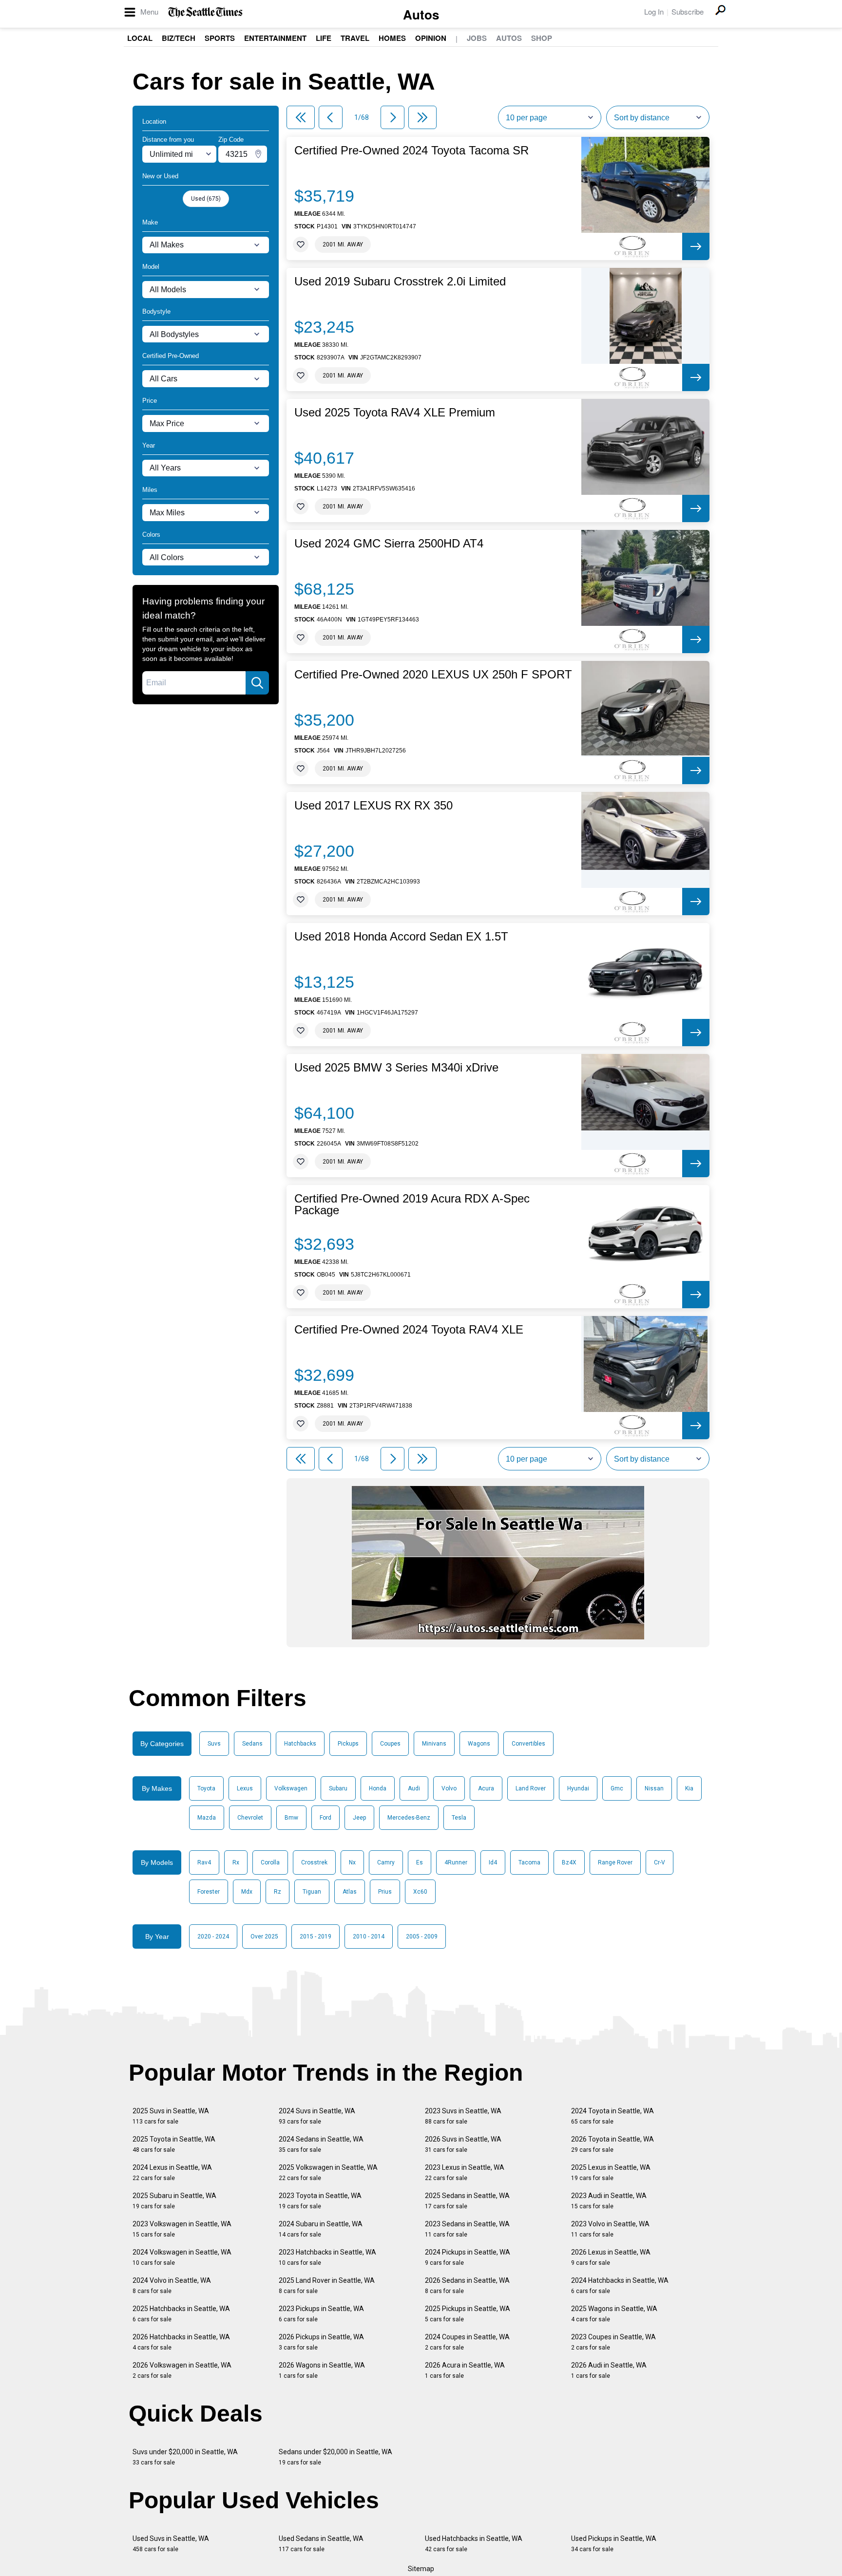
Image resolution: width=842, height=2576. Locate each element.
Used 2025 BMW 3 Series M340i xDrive (396, 1068)
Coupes (390, 1744)
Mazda (207, 1818)
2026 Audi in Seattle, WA (609, 2370)
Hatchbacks (300, 1744)
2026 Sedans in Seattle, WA (467, 2285)
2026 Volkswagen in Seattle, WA (182, 2370)
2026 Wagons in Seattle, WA (322, 2370)
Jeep (359, 1818)
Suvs (214, 1744)
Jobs (477, 38)
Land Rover (531, 1788)
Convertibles (528, 1744)
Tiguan (312, 1892)
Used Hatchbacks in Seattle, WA (474, 2544)
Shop (542, 38)
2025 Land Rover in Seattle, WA (327, 2285)
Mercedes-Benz (409, 1818)
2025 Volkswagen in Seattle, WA (328, 2172)
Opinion (431, 38)
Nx (352, 1862)
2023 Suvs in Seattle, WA (463, 2116)
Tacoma (529, 1862)
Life (324, 38)
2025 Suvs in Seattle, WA (171, 2116)
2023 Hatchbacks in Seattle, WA (327, 2257)
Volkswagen (291, 1788)
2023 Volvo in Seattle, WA (610, 2229)
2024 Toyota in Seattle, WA (612, 2116)
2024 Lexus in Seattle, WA (172, 2172)
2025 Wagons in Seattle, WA (614, 2314)
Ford (325, 1818)
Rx (236, 1862)
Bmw (291, 1818)
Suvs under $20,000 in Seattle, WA (185, 2457)
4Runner (456, 1862)
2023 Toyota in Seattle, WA (320, 2201)
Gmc (617, 1788)
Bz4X (569, 1862)
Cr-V (660, 1862)
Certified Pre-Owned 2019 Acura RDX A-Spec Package (412, 1204)
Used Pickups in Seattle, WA (614, 2544)
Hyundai (578, 1788)
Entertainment (275, 38)
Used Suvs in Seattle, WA (171, 2544)
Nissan (654, 1788)
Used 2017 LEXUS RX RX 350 (373, 806)
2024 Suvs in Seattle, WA (317, 2116)
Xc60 (420, 1892)
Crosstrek (314, 1862)
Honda (378, 1788)
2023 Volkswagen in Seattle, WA (182, 2229)
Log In (654, 11)
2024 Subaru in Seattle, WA (321, 2229)
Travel (355, 38)
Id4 (493, 1862)
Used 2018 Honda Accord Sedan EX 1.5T (401, 937)
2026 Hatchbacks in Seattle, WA (181, 2342)
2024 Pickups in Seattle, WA (468, 2257)
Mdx (247, 1892)
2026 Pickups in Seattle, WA (321, 2342)
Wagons (479, 1744)
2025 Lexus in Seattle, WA (611, 2172)
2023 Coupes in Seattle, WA (613, 2342)
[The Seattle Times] (205, 12)
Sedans (252, 1744)
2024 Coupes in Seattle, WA (467, 2342)
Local (140, 38)
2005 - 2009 (422, 1937)
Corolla (270, 1862)
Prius (385, 1892)
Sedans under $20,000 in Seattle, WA (335, 2457)
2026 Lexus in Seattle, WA (611, 2257)
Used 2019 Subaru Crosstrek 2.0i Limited (400, 282)
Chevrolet (250, 1818)
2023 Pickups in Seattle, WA (321, 2314)
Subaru (338, 1788)
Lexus (245, 1788)
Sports (220, 38)
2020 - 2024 (213, 1937)
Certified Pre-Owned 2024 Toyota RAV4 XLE (409, 1330)
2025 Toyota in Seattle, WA (174, 2144)
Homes (392, 38)
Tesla (459, 1818)
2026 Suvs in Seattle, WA (463, 2144)
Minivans (434, 1744)
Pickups (348, 1744)
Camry (386, 1862)
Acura (486, 1788)
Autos (421, 14)
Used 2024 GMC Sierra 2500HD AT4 (389, 544)
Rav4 (204, 1862)
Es (420, 1862)
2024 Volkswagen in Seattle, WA (182, 2257)
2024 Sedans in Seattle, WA (321, 2144)
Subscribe (688, 11)
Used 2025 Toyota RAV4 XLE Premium (395, 413)
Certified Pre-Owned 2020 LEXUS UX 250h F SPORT (433, 675)
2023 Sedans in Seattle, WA (467, 2229)
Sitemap (421, 2569)
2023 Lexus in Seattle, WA (465, 2172)
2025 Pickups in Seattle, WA (468, 2314)
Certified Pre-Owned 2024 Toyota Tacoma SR (411, 150)
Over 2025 (264, 1937)
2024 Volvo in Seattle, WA (172, 2285)
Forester (209, 1892)
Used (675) (206, 199)
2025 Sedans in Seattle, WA (467, 2201)
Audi (414, 1788)
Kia (689, 1788)
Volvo (449, 1788)
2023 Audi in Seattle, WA (609, 2201)
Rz (277, 1892)
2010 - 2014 (369, 1937)
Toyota (206, 1788)
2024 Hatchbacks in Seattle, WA (620, 2285)
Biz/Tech (179, 38)
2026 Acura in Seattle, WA (465, 2370)
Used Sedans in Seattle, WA (321, 2544)
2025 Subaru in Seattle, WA (174, 2201)
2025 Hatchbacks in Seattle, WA (181, 2314)
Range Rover (615, 1862)
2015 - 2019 (316, 1937)
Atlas (350, 1892)
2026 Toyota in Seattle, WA (612, 2144)
